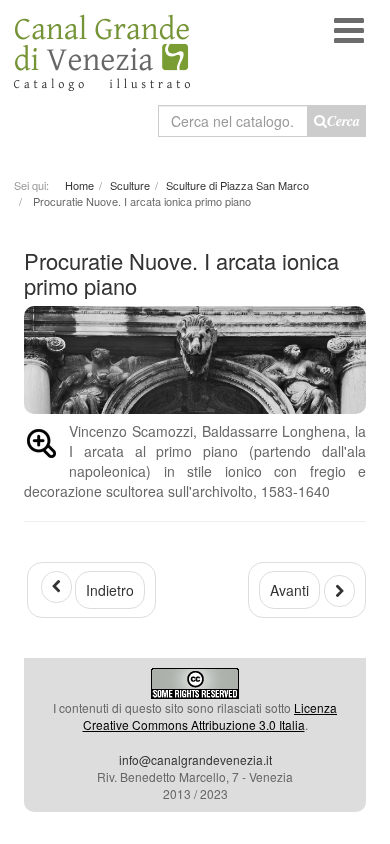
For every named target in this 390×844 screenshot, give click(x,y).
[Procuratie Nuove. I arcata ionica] (41, 447)
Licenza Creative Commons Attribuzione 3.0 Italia (210, 716)
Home (79, 185)
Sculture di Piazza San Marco (237, 185)
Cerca (343, 121)
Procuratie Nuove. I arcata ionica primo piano (181, 272)
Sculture (130, 185)
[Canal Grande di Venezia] (102, 45)
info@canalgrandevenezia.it (195, 759)
